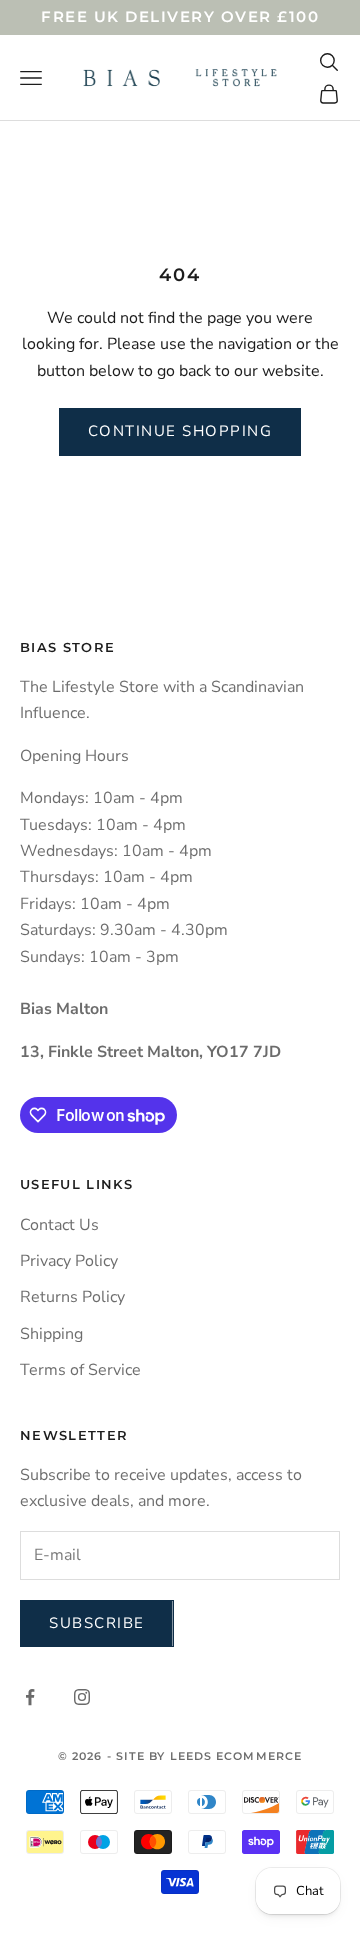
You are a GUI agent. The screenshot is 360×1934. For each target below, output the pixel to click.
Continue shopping (180, 431)
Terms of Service (80, 1370)
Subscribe (97, 1623)
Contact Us (59, 1225)
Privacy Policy (69, 1261)
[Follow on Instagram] (82, 1697)
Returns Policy (72, 1297)
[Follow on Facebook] (30, 1697)
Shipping (51, 1334)
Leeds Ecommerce (236, 1756)
